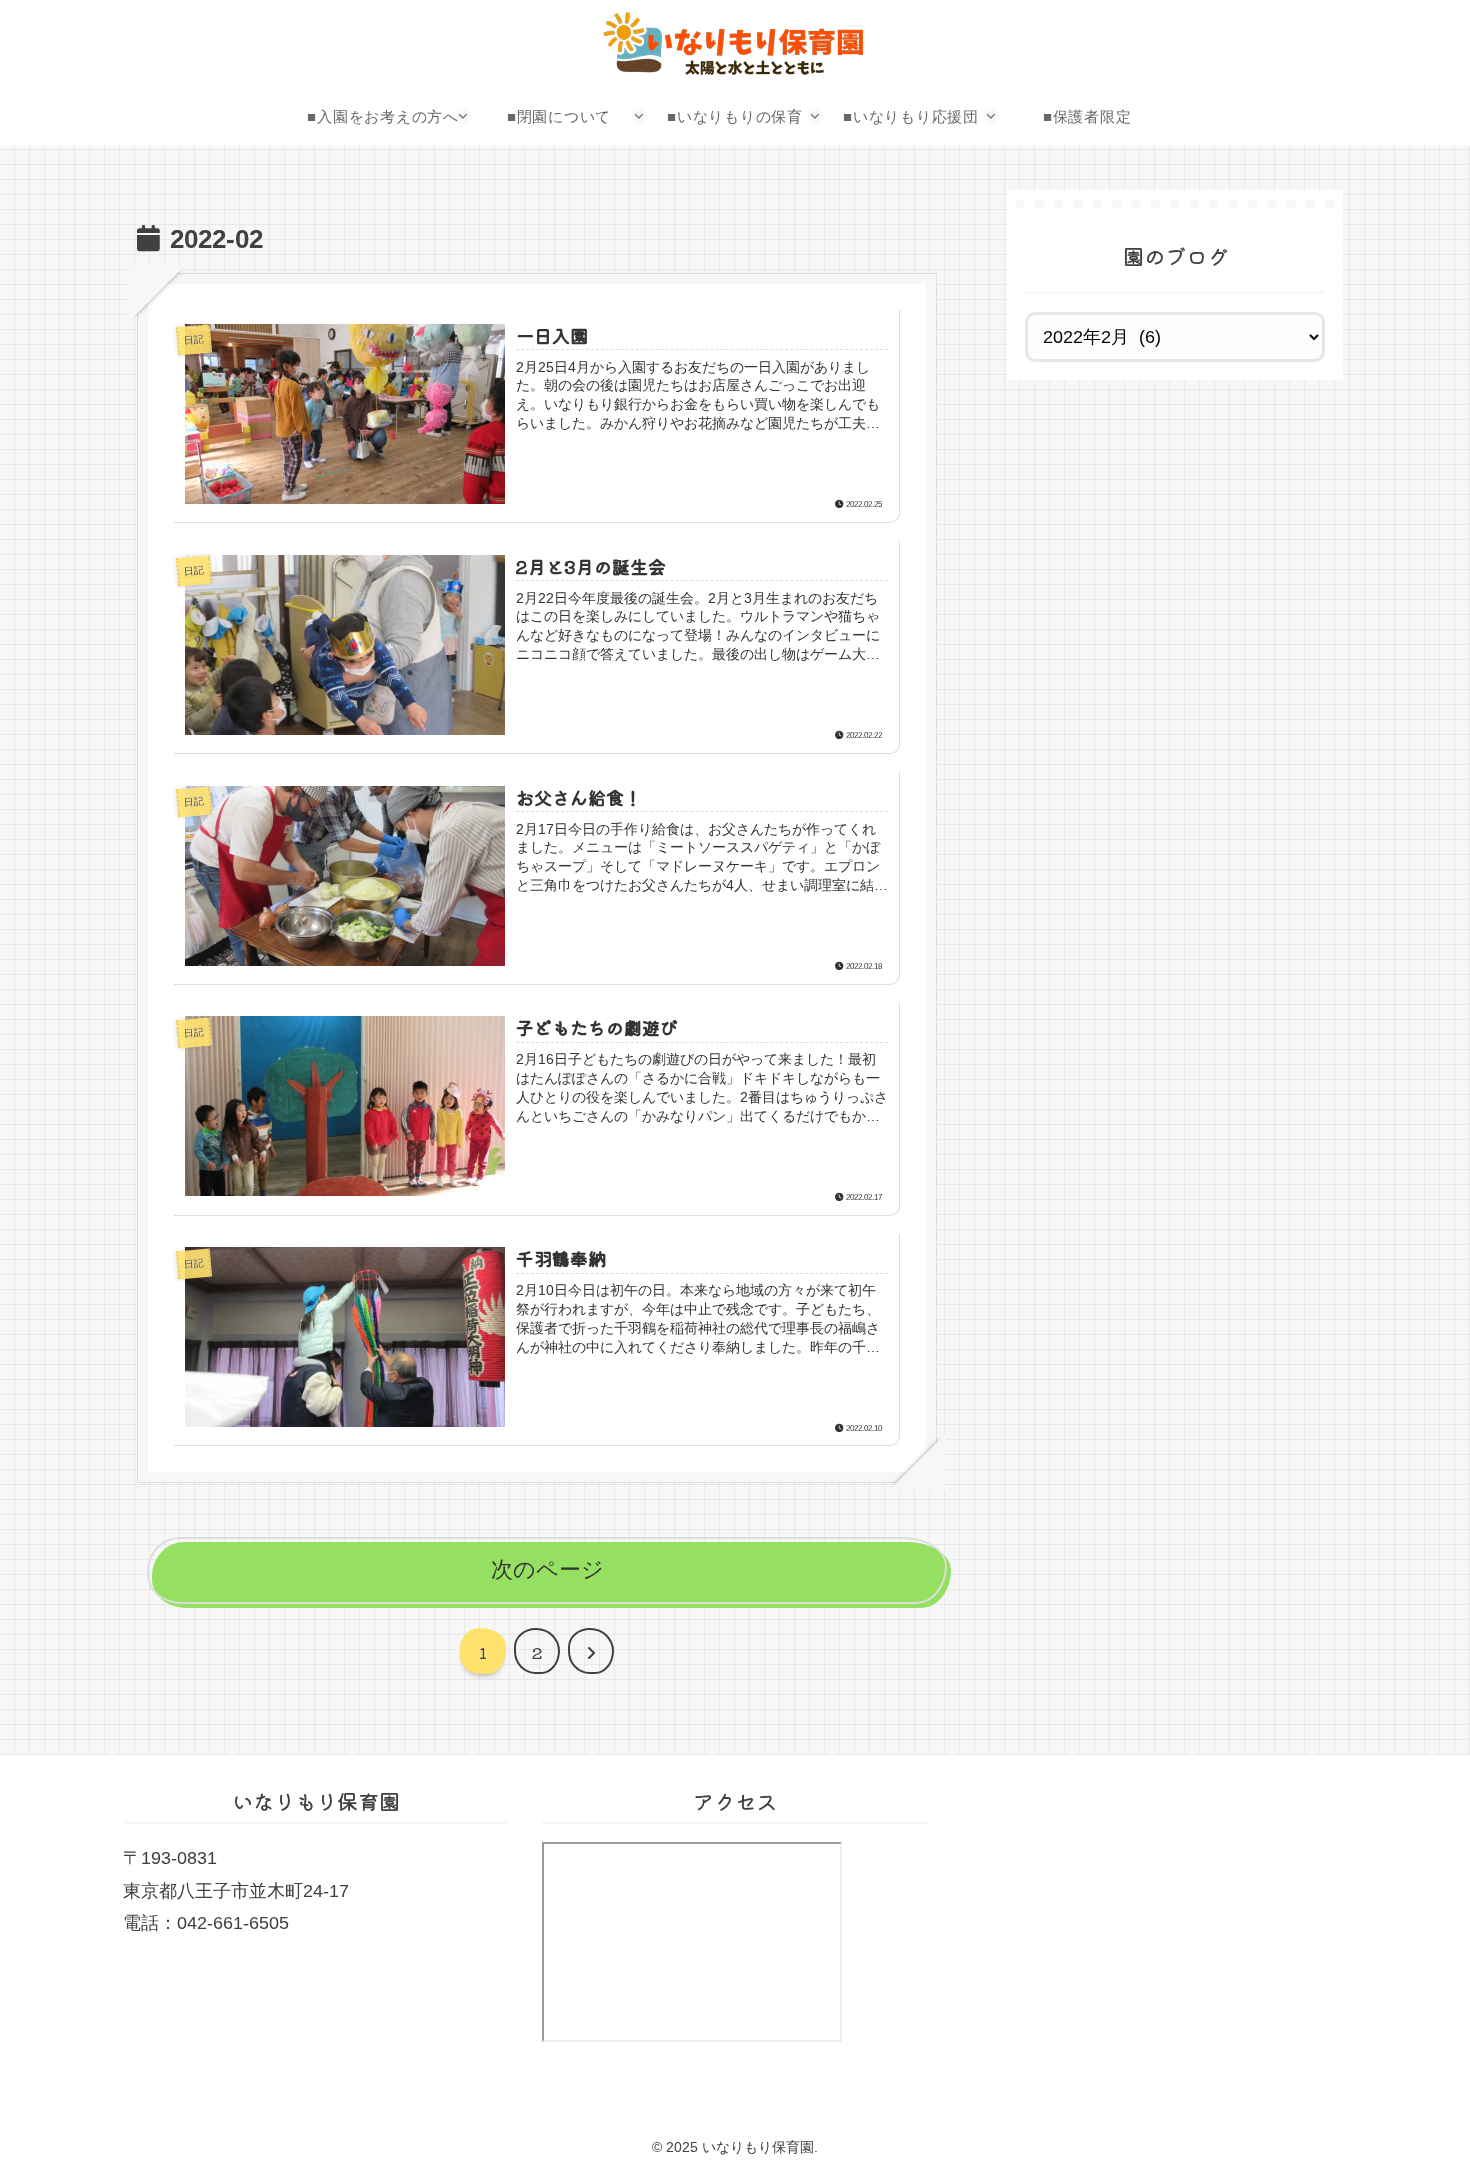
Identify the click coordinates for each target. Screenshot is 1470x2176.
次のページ (547, 1569)
